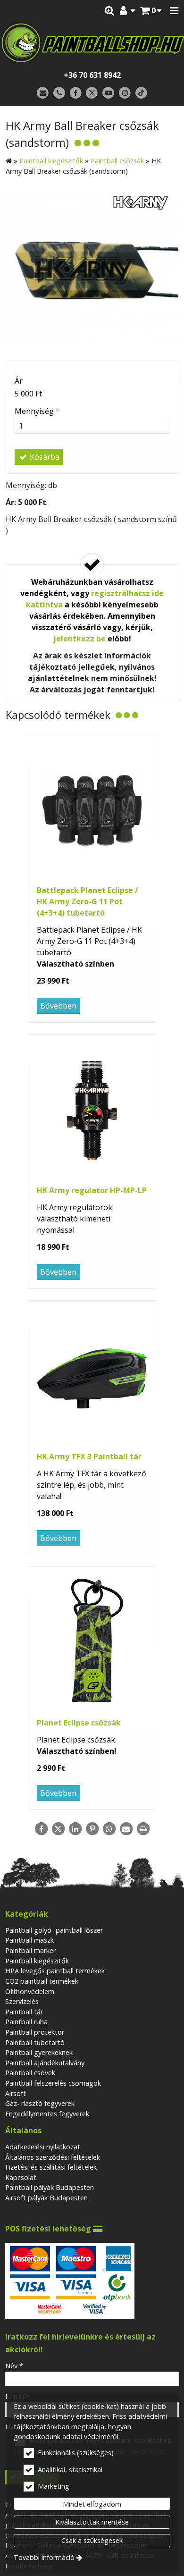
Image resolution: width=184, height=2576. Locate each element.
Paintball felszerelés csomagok (53, 2083)
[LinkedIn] (75, 1829)
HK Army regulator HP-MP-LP (92, 1190)
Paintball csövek (30, 2073)
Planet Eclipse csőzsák (79, 1723)
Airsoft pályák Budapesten (46, 2198)
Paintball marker (30, 1950)
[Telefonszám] (59, 93)
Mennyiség (37, 411)
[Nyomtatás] (143, 1829)
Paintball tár (24, 2012)
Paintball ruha (26, 2022)
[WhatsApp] (109, 1829)
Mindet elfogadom (92, 2504)
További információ (44, 2557)
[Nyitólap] (92, 43)
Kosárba (44, 457)
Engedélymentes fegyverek (47, 2114)
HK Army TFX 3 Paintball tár (89, 1456)
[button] (174, 11)
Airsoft (16, 2093)
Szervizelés (22, 2001)
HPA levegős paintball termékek (55, 1971)
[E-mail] (43, 93)
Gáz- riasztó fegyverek (40, 2103)
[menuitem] (151, 11)
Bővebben (58, 1006)
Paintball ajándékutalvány (45, 2063)
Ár (19, 381)
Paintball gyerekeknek (39, 2052)
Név (14, 2366)
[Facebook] (76, 93)
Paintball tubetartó (35, 2042)
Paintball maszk (29, 1940)
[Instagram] (125, 93)
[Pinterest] (92, 1829)
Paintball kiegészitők (37, 1961)
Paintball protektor (35, 2032)
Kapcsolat (21, 2177)
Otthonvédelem (30, 1991)
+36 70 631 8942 (92, 75)
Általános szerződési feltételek (53, 2157)
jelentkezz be (79, 639)
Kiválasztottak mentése (92, 2522)
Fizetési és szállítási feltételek (51, 2167)
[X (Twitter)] (92, 93)
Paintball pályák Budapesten (50, 2187)
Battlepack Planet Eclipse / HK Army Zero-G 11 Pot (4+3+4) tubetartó (88, 901)
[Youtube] (108, 93)
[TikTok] (141, 93)
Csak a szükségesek (92, 2540)
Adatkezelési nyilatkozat (43, 2147)
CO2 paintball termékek (42, 1981)
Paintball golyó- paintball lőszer (54, 1930)
